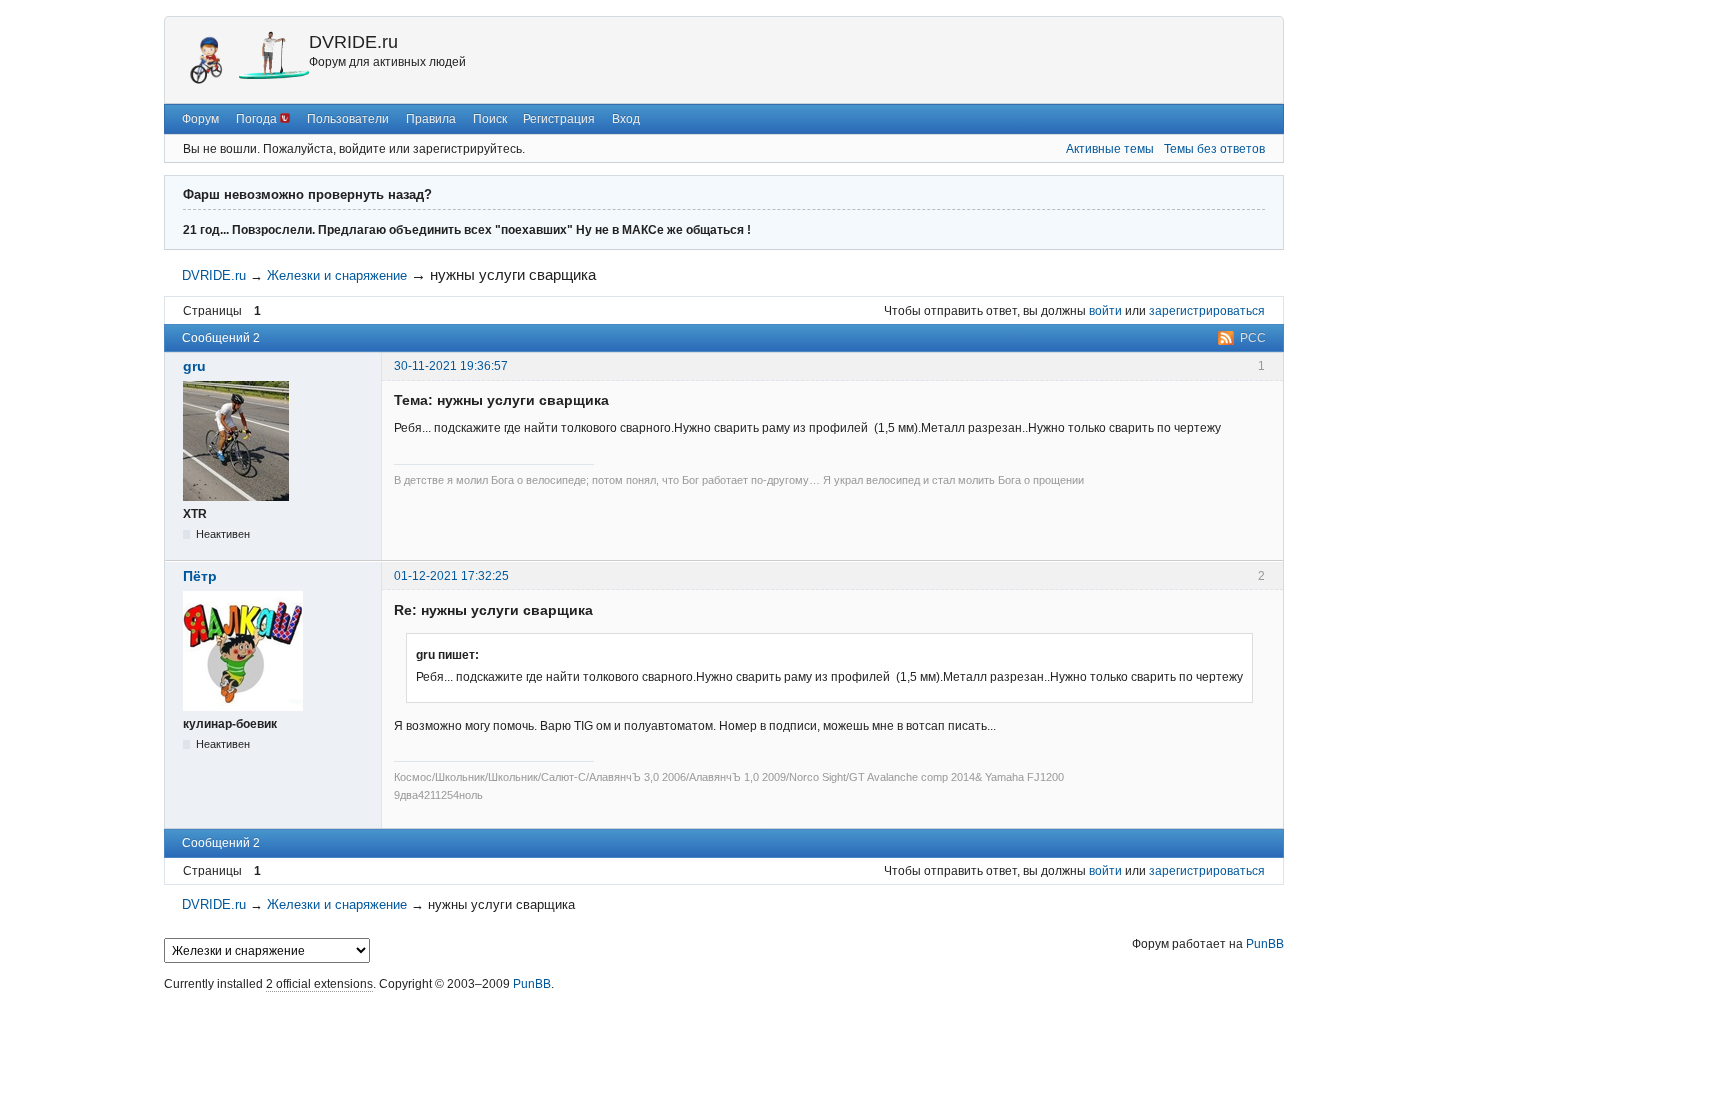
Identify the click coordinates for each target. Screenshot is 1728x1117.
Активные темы (1110, 149)
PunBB (1265, 944)
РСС (1253, 338)
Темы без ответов (1214, 149)
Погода (258, 119)
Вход (626, 119)
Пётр (200, 576)
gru (194, 366)
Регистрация (559, 119)
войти (1105, 311)
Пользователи (348, 119)
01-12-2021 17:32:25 (451, 576)
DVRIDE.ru (353, 42)
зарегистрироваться (1207, 311)
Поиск (490, 119)
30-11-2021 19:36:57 (451, 366)
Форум (200, 119)
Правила (431, 119)
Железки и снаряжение (337, 275)
